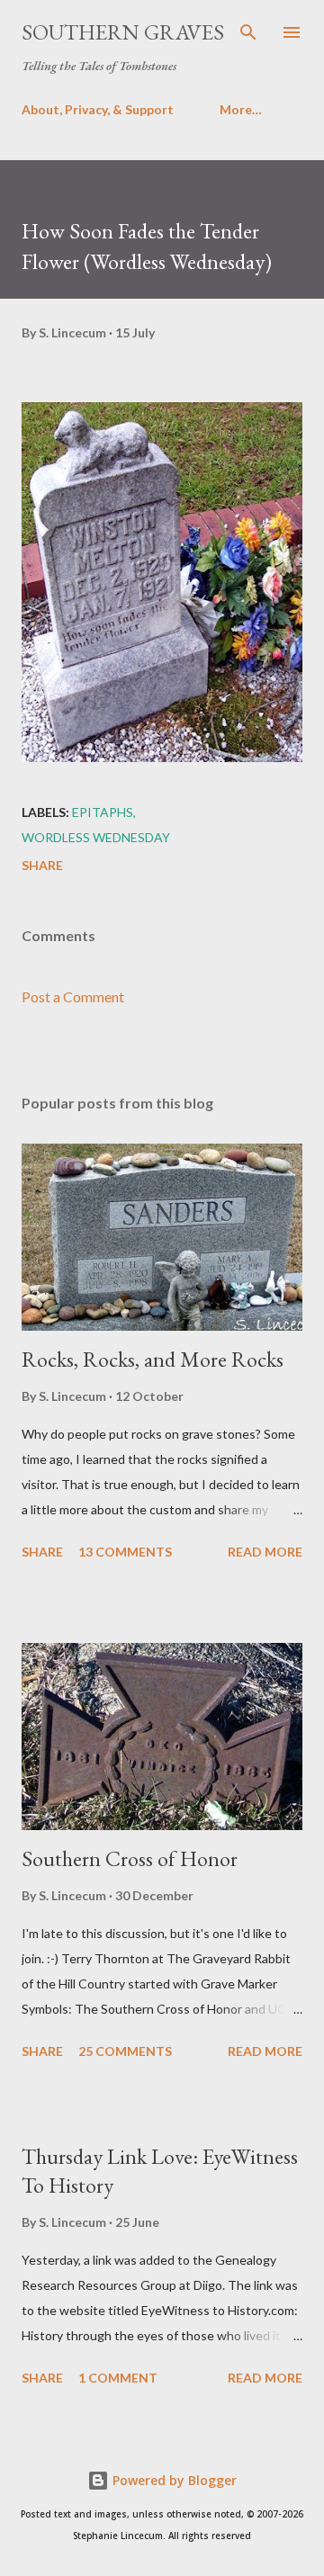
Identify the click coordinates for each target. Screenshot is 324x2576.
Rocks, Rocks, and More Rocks (153, 1359)
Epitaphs (103, 812)
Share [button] (42, 865)
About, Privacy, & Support (98, 109)
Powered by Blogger (173, 2480)
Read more (265, 1552)
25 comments (125, 2051)
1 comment (118, 2378)
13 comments (125, 1552)
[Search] (248, 32)
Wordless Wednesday (96, 837)
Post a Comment (73, 996)
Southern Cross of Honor (130, 1858)
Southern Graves (123, 32)
